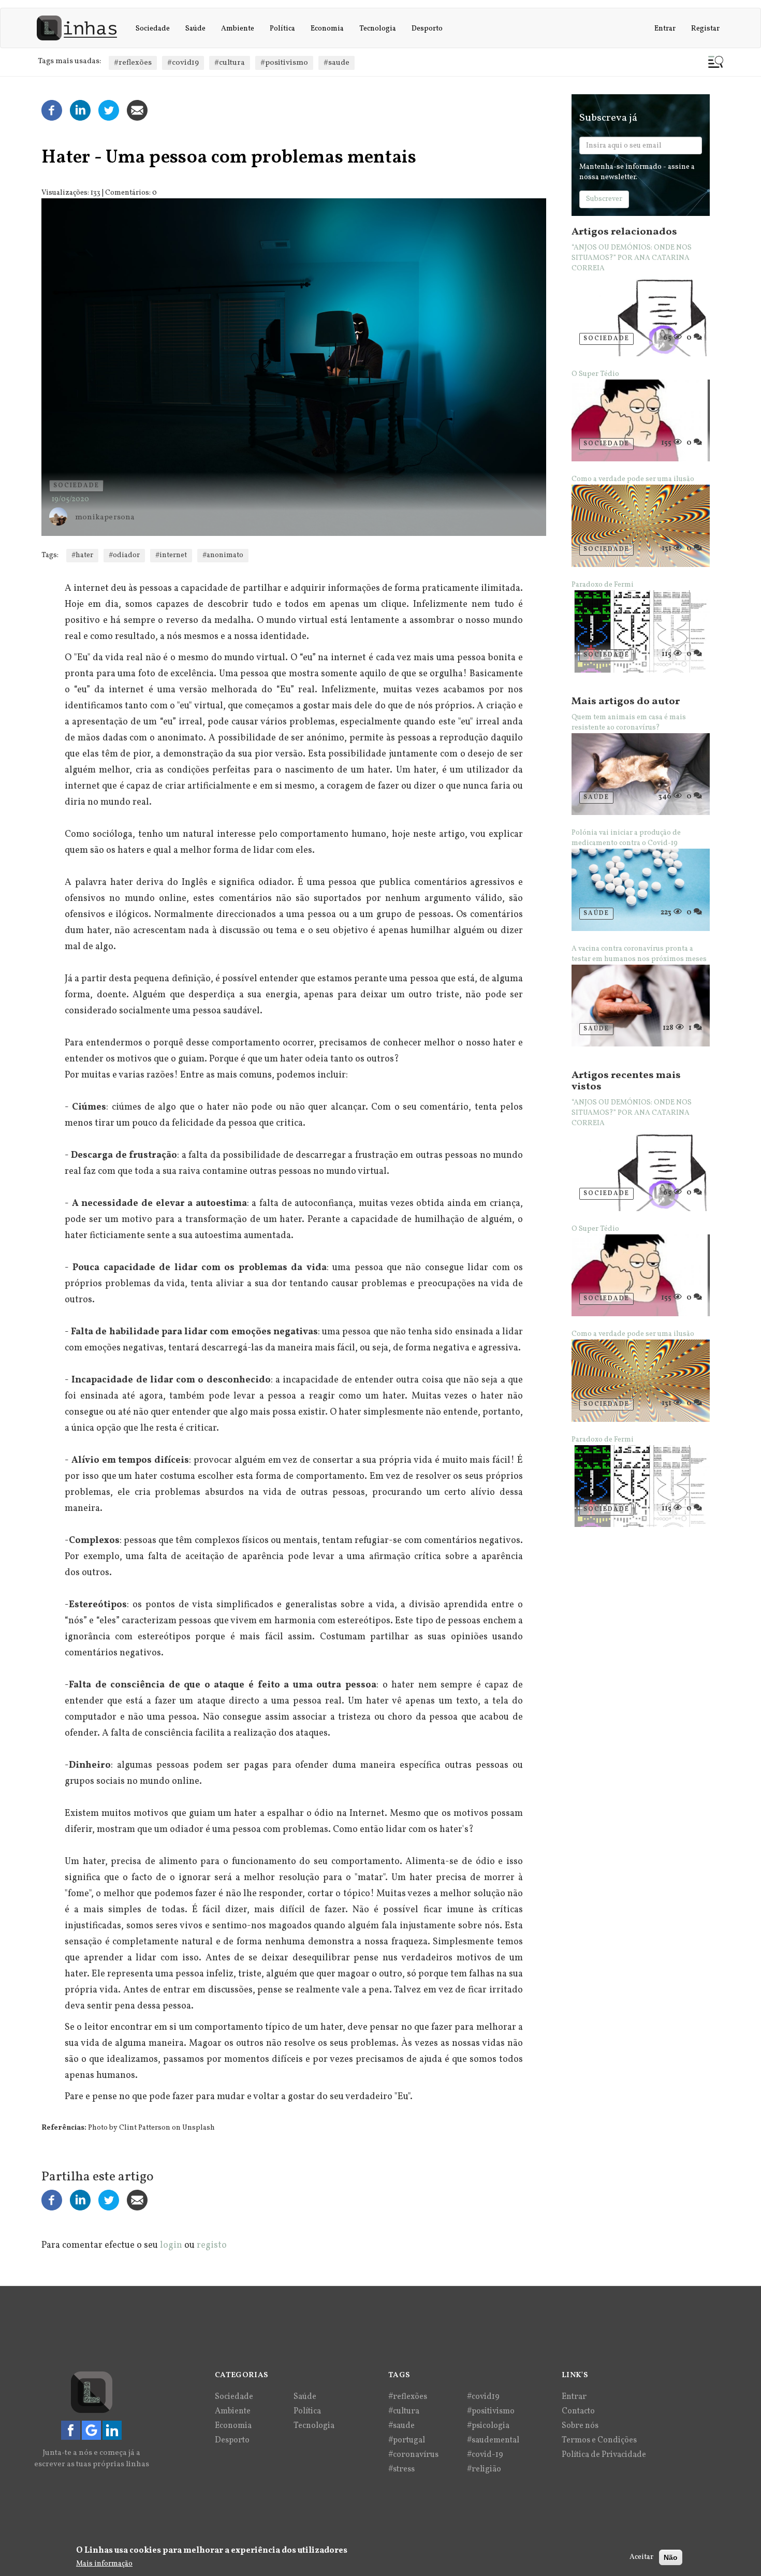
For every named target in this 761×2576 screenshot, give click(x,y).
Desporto (427, 29)
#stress (401, 2469)
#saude (336, 63)
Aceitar (641, 2557)
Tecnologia (378, 29)
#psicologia (488, 2426)
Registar (705, 29)
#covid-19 (485, 2455)
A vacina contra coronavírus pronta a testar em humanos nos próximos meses (639, 954)
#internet (171, 555)
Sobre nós (580, 2426)
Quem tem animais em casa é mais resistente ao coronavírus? (629, 723)
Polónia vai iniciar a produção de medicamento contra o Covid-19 (626, 838)
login (171, 2245)
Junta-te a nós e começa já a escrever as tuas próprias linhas (92, 2458)
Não (671, 2557)
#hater (82, 555)
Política (282, 29)
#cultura (230, 63)
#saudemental (493, 2440)
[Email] (137, 111)
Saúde (195, 29)
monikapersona (105, 518)
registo (212, 2245)
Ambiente (238, 29)
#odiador (124, 555)
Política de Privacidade (604, 2455)
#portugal (407, 2440)
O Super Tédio (595, 374)
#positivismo (284, 63)
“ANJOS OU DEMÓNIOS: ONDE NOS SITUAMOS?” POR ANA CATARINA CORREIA (632, 258)
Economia (327, 29)
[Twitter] (109, 111)
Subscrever (604, 199)
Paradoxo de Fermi (603, 585)
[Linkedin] (80, 111)
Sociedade (153, 29)
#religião (484, 2469)
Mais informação (104, 2564)
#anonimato (223, 555)
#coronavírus (413, 2455)
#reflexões (133, 63)
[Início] (81, 28)
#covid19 (183, 63)
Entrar (665, 29)
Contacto (578, 2411)
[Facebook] (52, 111)
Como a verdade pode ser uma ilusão (633, 479)
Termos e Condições (599, 2440)
